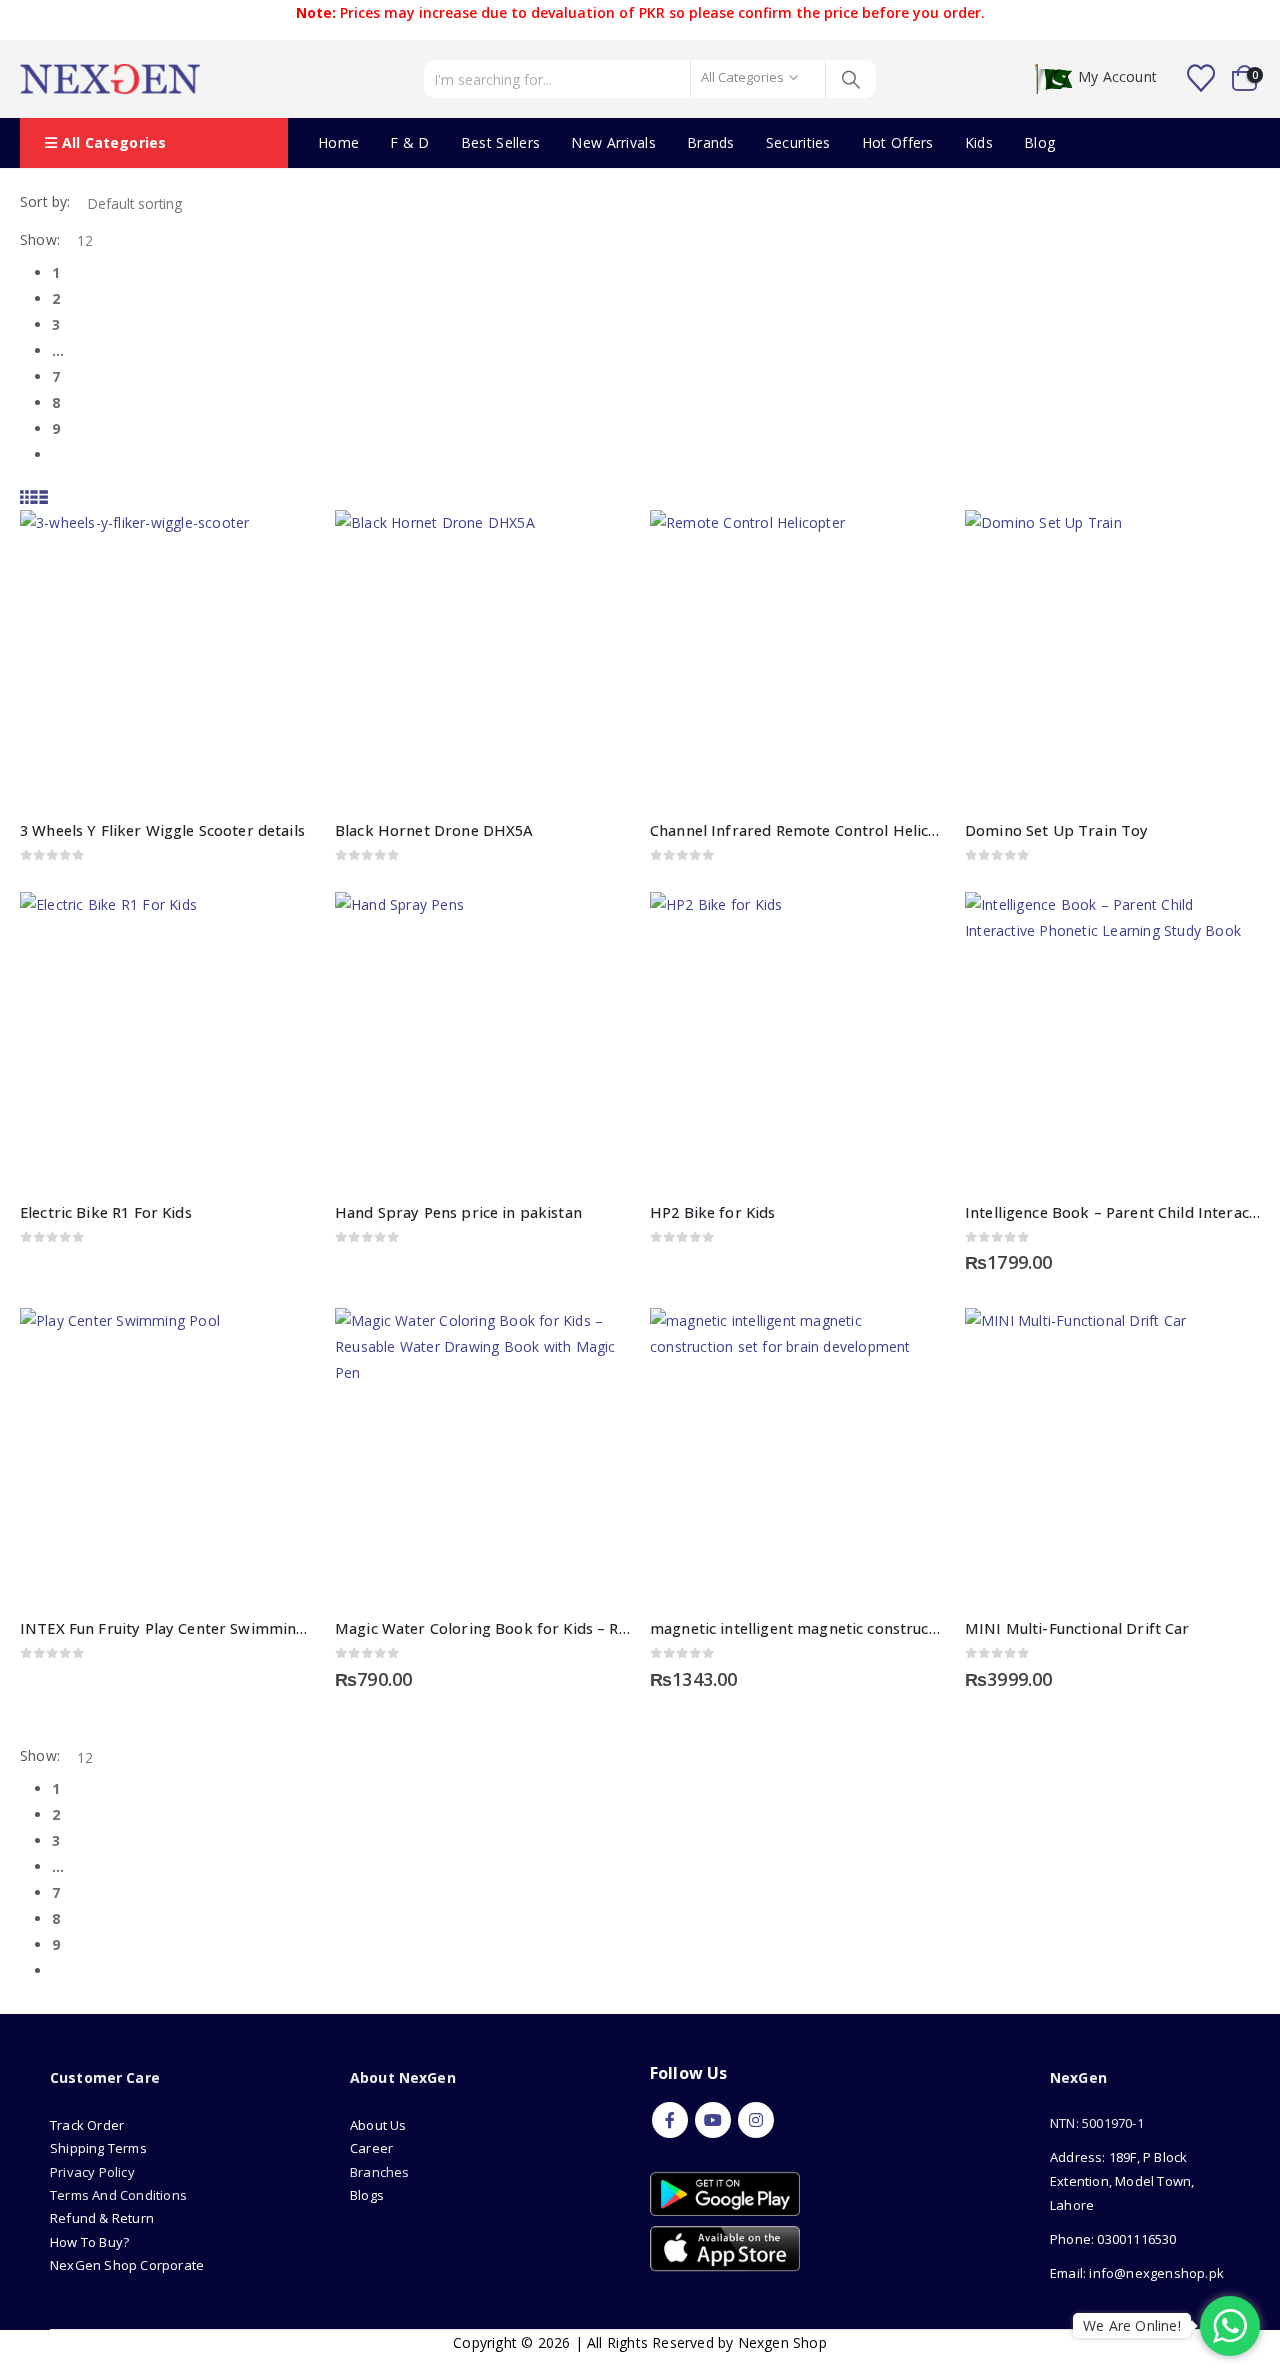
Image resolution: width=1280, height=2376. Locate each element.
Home (338, 142)
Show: (40, 239)
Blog (1039, 142)
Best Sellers (501, 142)
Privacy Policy (92, 2172)
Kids (979, 142)
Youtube (713, 2120)
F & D (410, 142)
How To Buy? (89, 2242)
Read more (282, 543)
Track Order (87, 2125)
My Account (1117, 77)
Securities (798, 142)
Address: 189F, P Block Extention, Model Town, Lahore (1122, 2181)
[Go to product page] (167, 657)
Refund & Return (102, 2218)
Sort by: (45, 201)
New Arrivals (613, 142)
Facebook (670, 2120)
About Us (380, 2125)
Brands (711, 142)
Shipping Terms (98, 2148)
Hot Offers (898, 142)
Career (371, 2148)
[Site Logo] (110, 79)
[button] (27, 496)
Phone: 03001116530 (1113, 2239)
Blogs (367, 2195)
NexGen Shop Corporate (127, 2265)
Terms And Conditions (118, 2195)
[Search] (851, 79)
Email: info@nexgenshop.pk (1137, 2273)
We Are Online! (1132, 2325)
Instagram (756, 2120)
